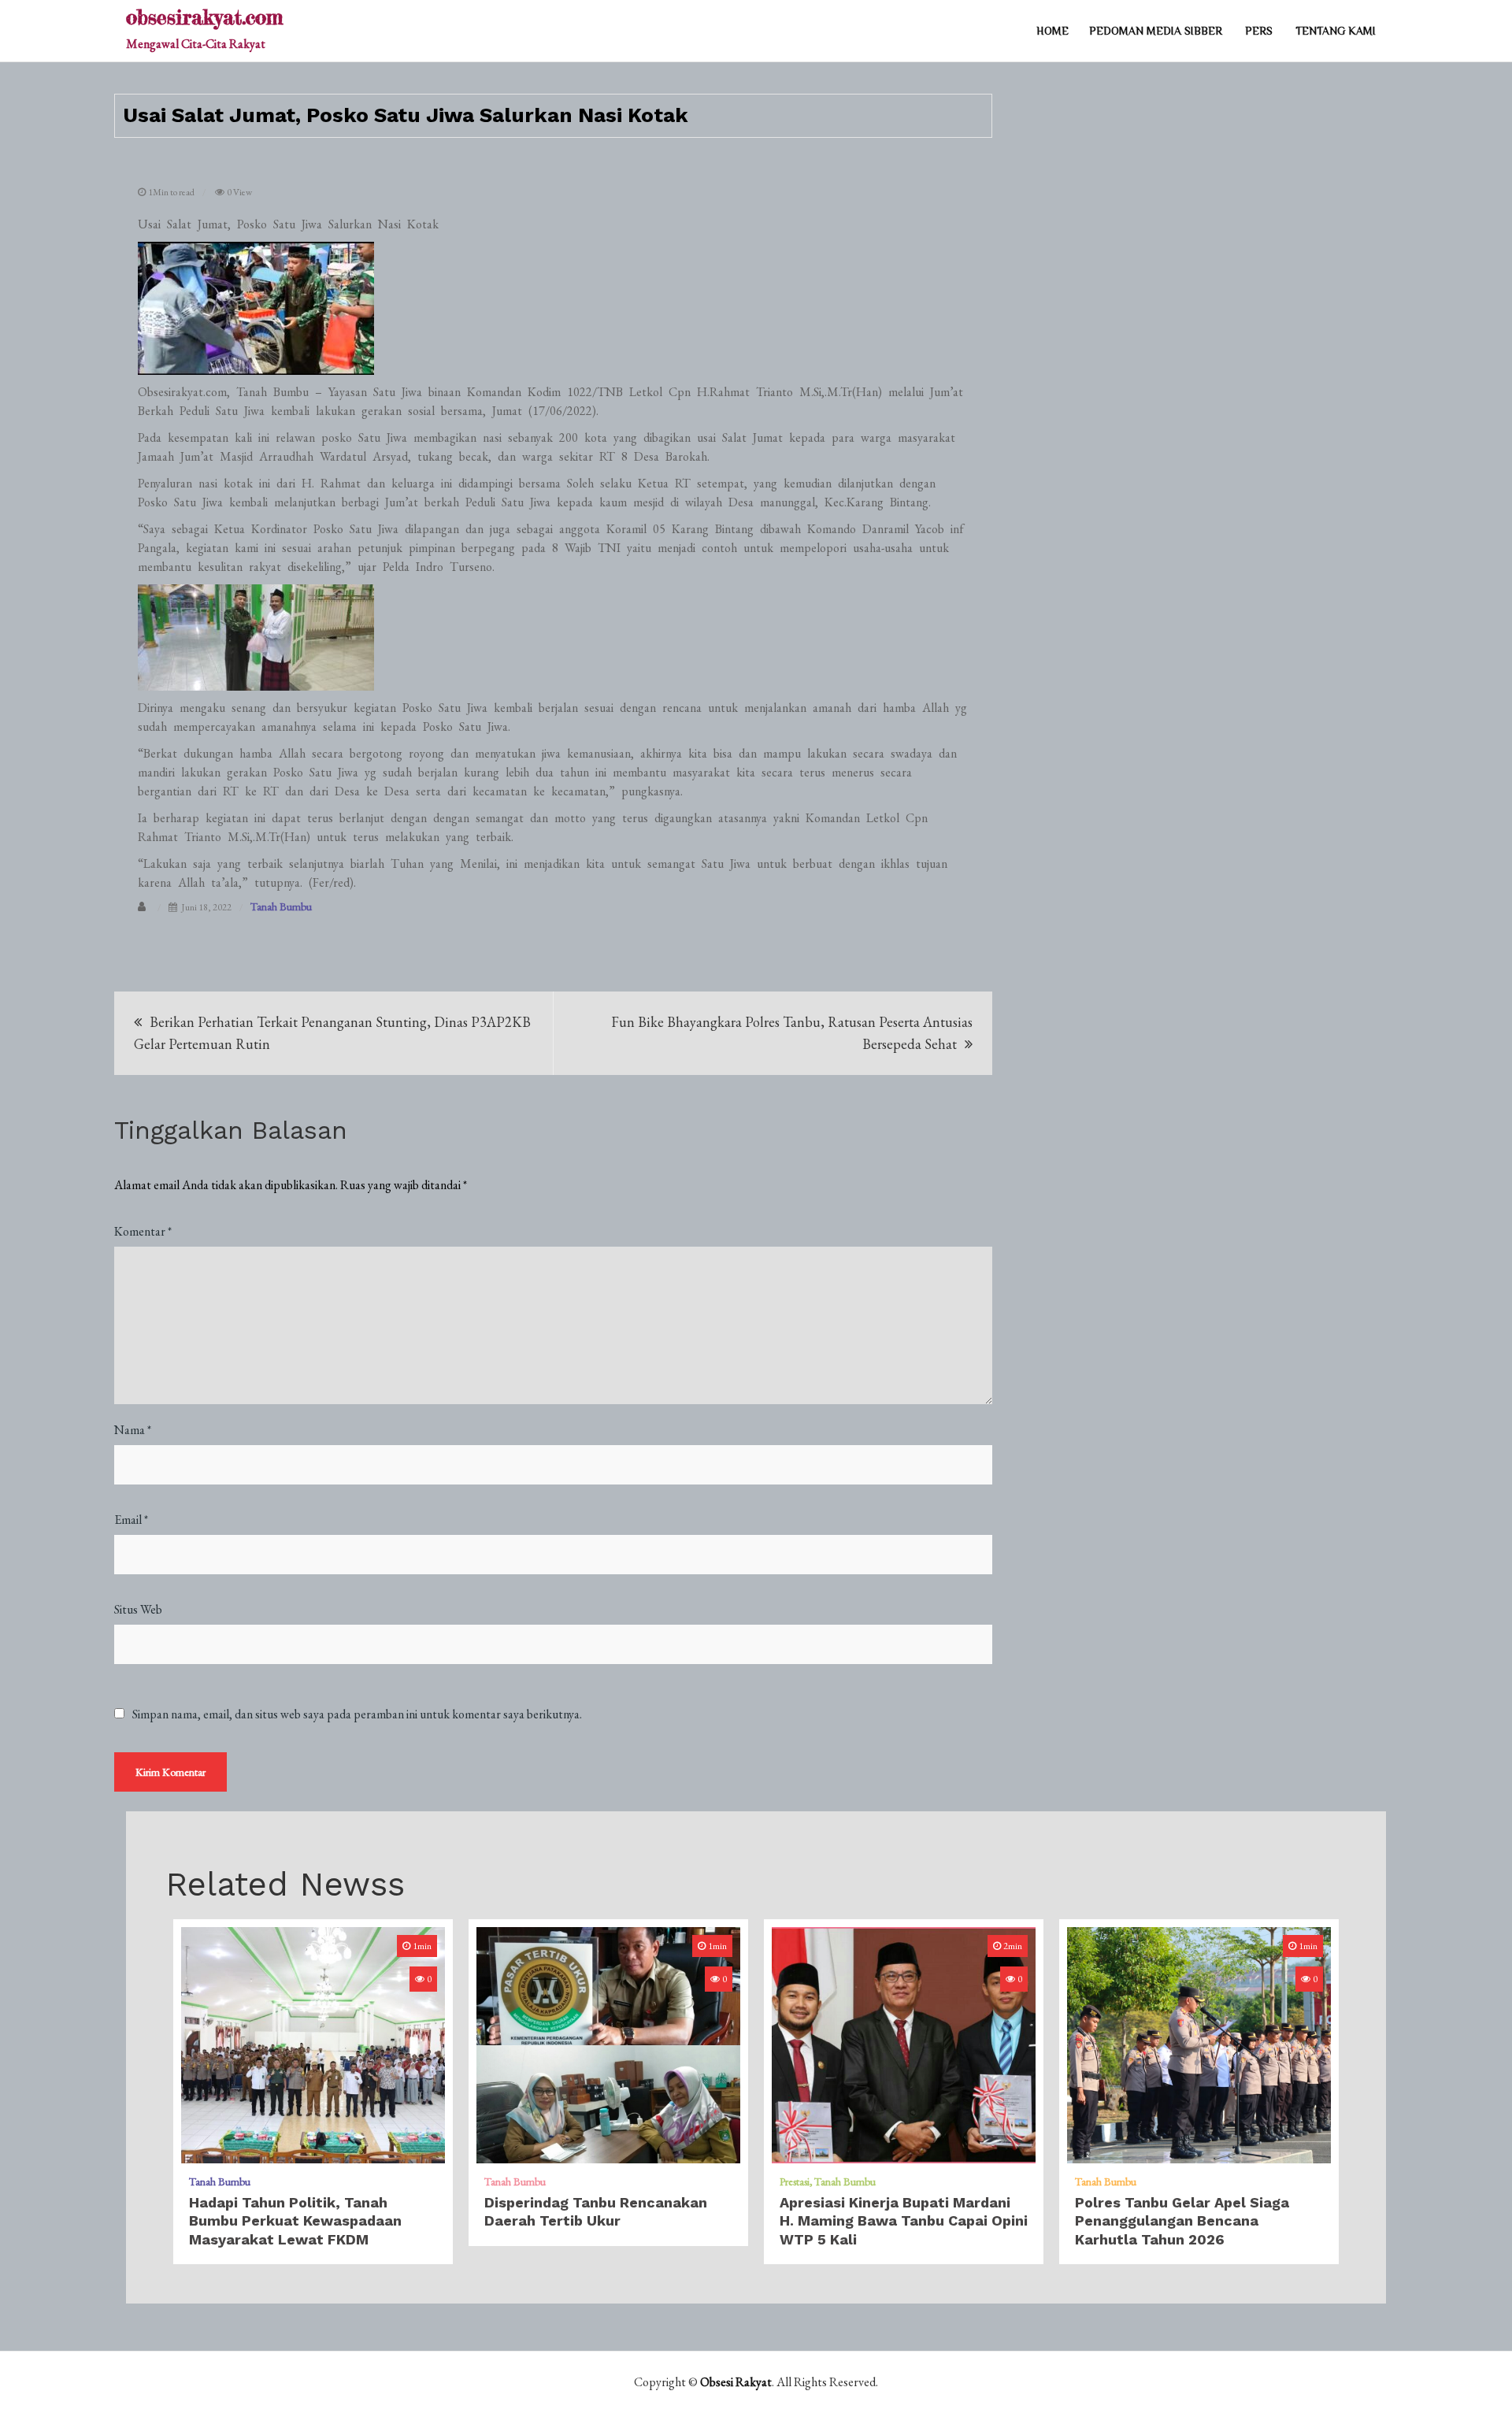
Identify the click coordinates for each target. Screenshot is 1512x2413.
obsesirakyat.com (204, 17)
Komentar (143, 1231)
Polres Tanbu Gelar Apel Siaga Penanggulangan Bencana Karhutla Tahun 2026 (1182, 2221)
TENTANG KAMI (1336, 31)
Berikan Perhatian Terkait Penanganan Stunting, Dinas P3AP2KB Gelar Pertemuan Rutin (332, 1033)
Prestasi (795, 2181)
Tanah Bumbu (281, 906)
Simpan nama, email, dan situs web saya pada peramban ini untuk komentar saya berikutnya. (357, 1714)
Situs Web (138, 1609)
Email (131, 1520)
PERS (1259, 31)
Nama (133, 1430)
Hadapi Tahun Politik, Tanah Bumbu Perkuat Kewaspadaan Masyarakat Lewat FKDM (295, 2221)
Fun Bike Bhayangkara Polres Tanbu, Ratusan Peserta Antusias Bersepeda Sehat (792, 1033)
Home (1052, 31)
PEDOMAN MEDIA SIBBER (1156, 31)
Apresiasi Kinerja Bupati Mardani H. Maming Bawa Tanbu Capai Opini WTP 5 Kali (904, 2221)
